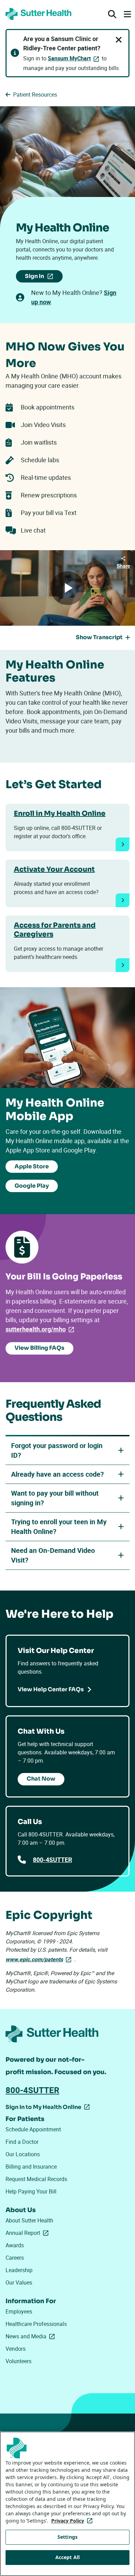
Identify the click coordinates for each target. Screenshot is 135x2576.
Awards (15, 2245)
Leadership (19, 2270)
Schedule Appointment (33, 2129)
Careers (15, 2258)
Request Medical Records (36, 2179)
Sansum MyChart (69, 58)
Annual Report (28, 2233)
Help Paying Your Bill (31, 2191)
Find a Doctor (22, 2142)
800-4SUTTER (52, 1860)
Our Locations (23, 2154)
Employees (19, 2311)
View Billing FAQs (39, 1348)
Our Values (19, 2282)
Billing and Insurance (31, 2167)
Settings (67, 2537)
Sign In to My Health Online (43, 2108)
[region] (67, 2504)
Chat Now (41, 1779)
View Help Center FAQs (51, 1689)
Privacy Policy (73, 2521)
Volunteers (19, 2361)
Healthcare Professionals (36, 2324)
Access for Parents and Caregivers (55, 930)
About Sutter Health (29, 2220)
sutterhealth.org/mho (41, 1329)
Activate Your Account (54, 869)
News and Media (31, 2336)
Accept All (67, 2557)
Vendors (16, 2349)
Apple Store (32, 1166)
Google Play (32, 1186)
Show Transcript (99, 637)
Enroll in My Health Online (60, 814)
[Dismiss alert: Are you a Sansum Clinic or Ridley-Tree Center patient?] (119, 40)
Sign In (44, 278)
